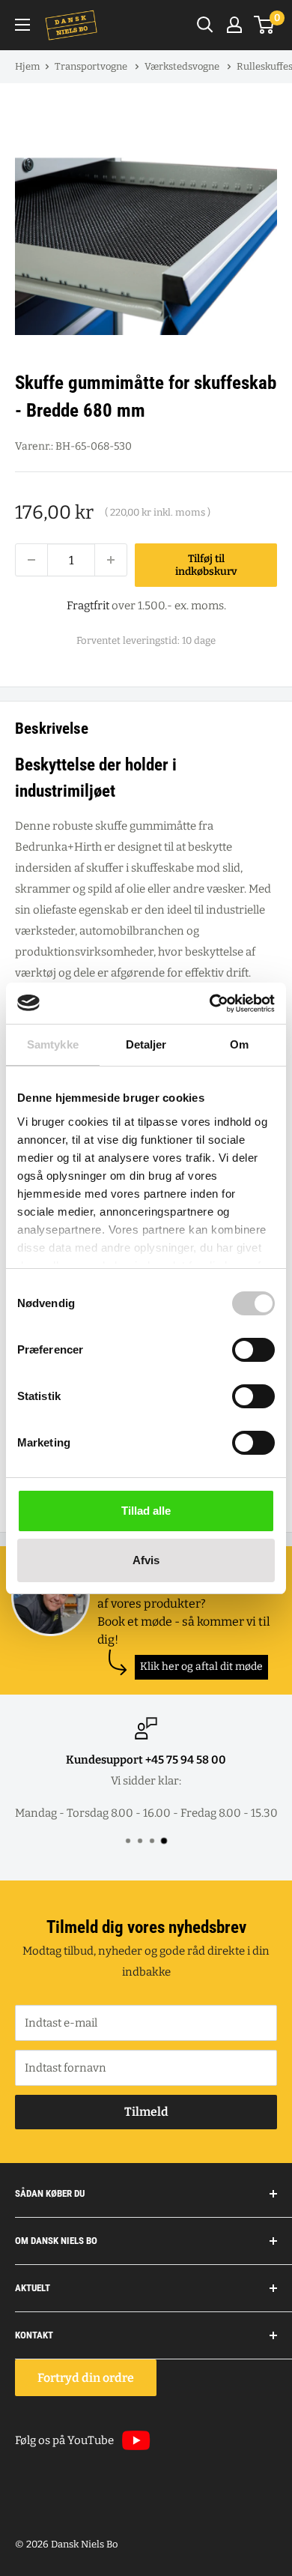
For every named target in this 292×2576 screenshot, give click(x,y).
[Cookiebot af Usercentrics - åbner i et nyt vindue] (210, 1004)
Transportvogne (92, 66)
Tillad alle (146, 1511)
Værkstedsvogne (183, 66)
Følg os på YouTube (64, 2440)
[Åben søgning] (205, 25)
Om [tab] (239, 1044)
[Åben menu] (22, 25)
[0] (265, 25)
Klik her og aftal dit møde (201, 1666)
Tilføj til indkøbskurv (206, 565)
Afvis (146, 1560)
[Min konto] (234, 25)
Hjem (27, 66)
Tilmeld (146, 2112)
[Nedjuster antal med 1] (31, 560)
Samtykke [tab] (53, 1044)
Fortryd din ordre (86, 2378)
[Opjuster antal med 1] (111, 560)
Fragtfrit (88, 606)
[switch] (253, 1350)
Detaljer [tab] (146, 1044)
